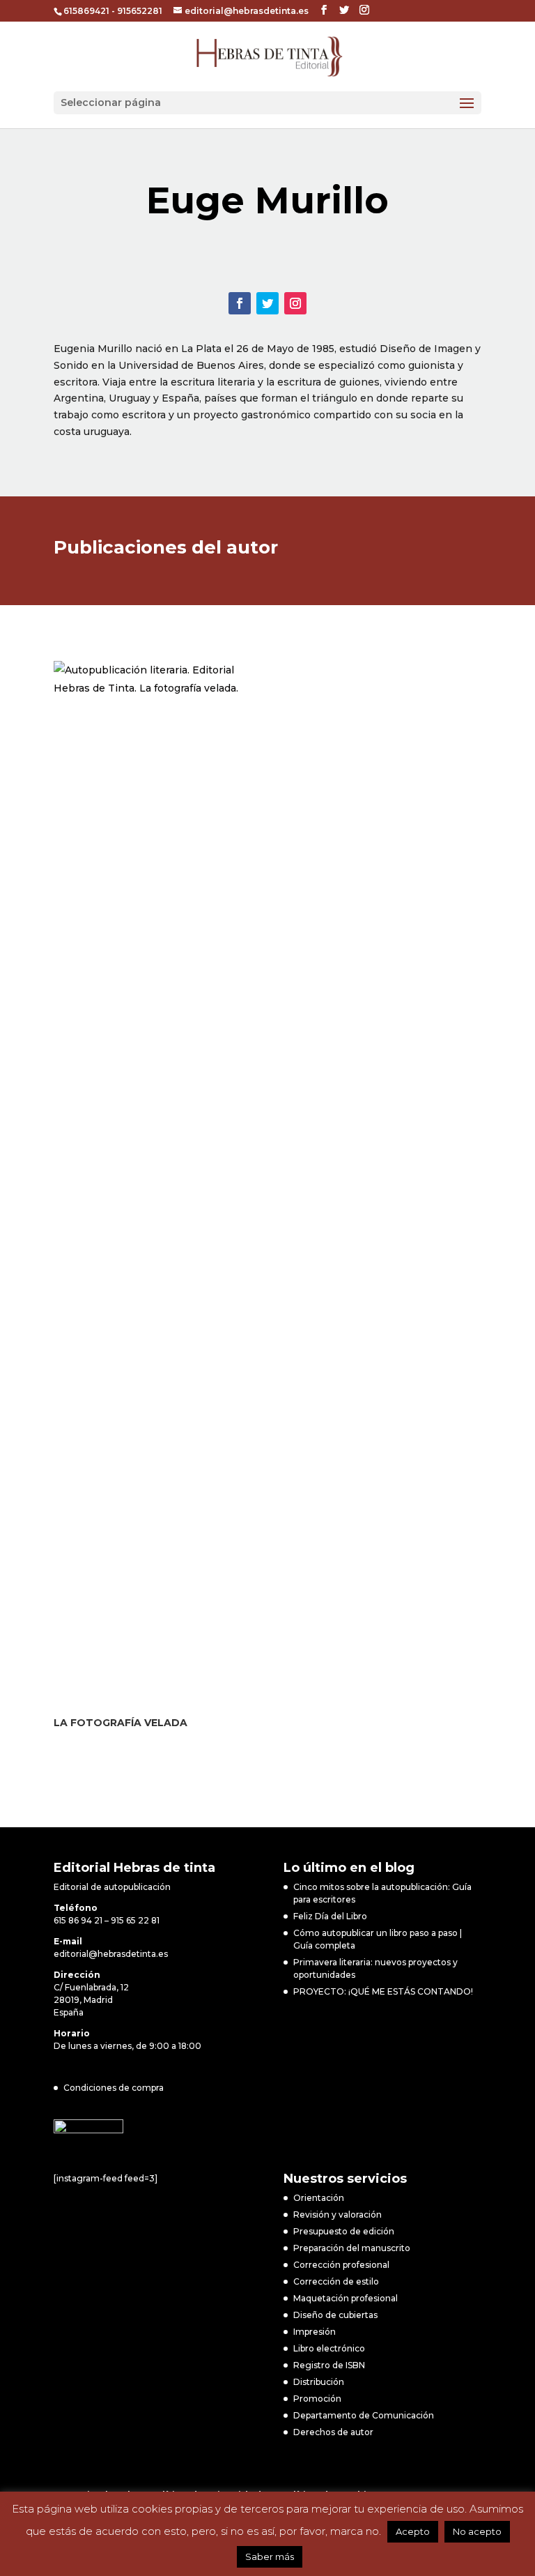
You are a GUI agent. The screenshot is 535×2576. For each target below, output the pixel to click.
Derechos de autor (333, 2432)
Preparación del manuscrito (352, 2248)
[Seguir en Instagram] (295, 303)
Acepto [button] (413, 2531)
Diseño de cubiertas (335, 2315)
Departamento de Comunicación (364, 2415)
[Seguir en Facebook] (240, 303)
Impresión (315, 2332)
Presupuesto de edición (344, 2231)
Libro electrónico (329, 2348)
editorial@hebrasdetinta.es (111, 1954)
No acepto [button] (477, 2531)
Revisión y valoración (338, 2215)
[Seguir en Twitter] (267, 303)
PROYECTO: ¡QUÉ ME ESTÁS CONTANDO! (383, 1991)
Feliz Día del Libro (330, 1916)
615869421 (86, 11)
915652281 (140, 11)
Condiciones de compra (114, 2088)
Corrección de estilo (336, 2281)
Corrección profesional (341, 2265)
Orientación (319, 2198)
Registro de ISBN (329, 2365)
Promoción (317, 2399)
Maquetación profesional (346, 2298)
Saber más (270, 2556)
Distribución (319, 2382)
